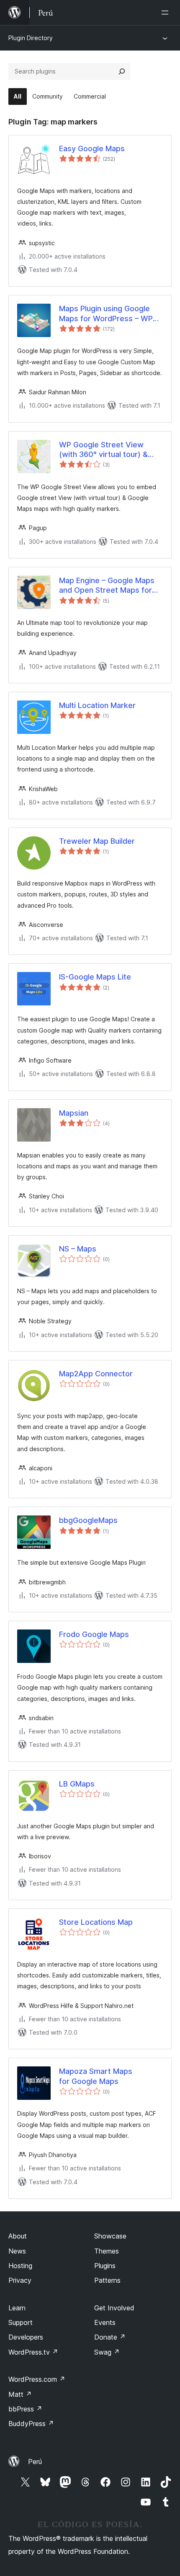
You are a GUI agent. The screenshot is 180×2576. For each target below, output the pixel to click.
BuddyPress (31, 2424)
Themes (107, 2251)
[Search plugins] (122, 71)
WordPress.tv (33, 2352)
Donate (110, 2337)
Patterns (107, 2280)
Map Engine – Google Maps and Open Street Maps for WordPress (107, 586)
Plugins (105, 2266)
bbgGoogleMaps (88, 1520)
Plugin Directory (31, 38)
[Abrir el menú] (167, 13)
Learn (17, 2308)
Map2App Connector (96, 1374)
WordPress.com (37, 2379)
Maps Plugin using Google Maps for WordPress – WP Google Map (106, 314)
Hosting (20, 2266)
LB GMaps (77, 1784)
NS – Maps (78, 1249)
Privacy (20, 2280)
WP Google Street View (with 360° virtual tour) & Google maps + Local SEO (105, 450)
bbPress (25, 2409)
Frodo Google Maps (94, 1634)
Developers (26, 2337)
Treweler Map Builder (97, 841)
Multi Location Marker (97, 705)
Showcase (110, 2236)
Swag (107, 2352)
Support (21, 2322)
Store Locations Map (96, 1922)
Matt (20, 2394)
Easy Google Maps (92, 148)
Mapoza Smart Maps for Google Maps (96, 2076)
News (17, 2251)
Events (105, 2322)
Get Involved (114, 2308)
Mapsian (74, 1113)
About (18, 2236)
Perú (35, 2462)
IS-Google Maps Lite (95, 977)
